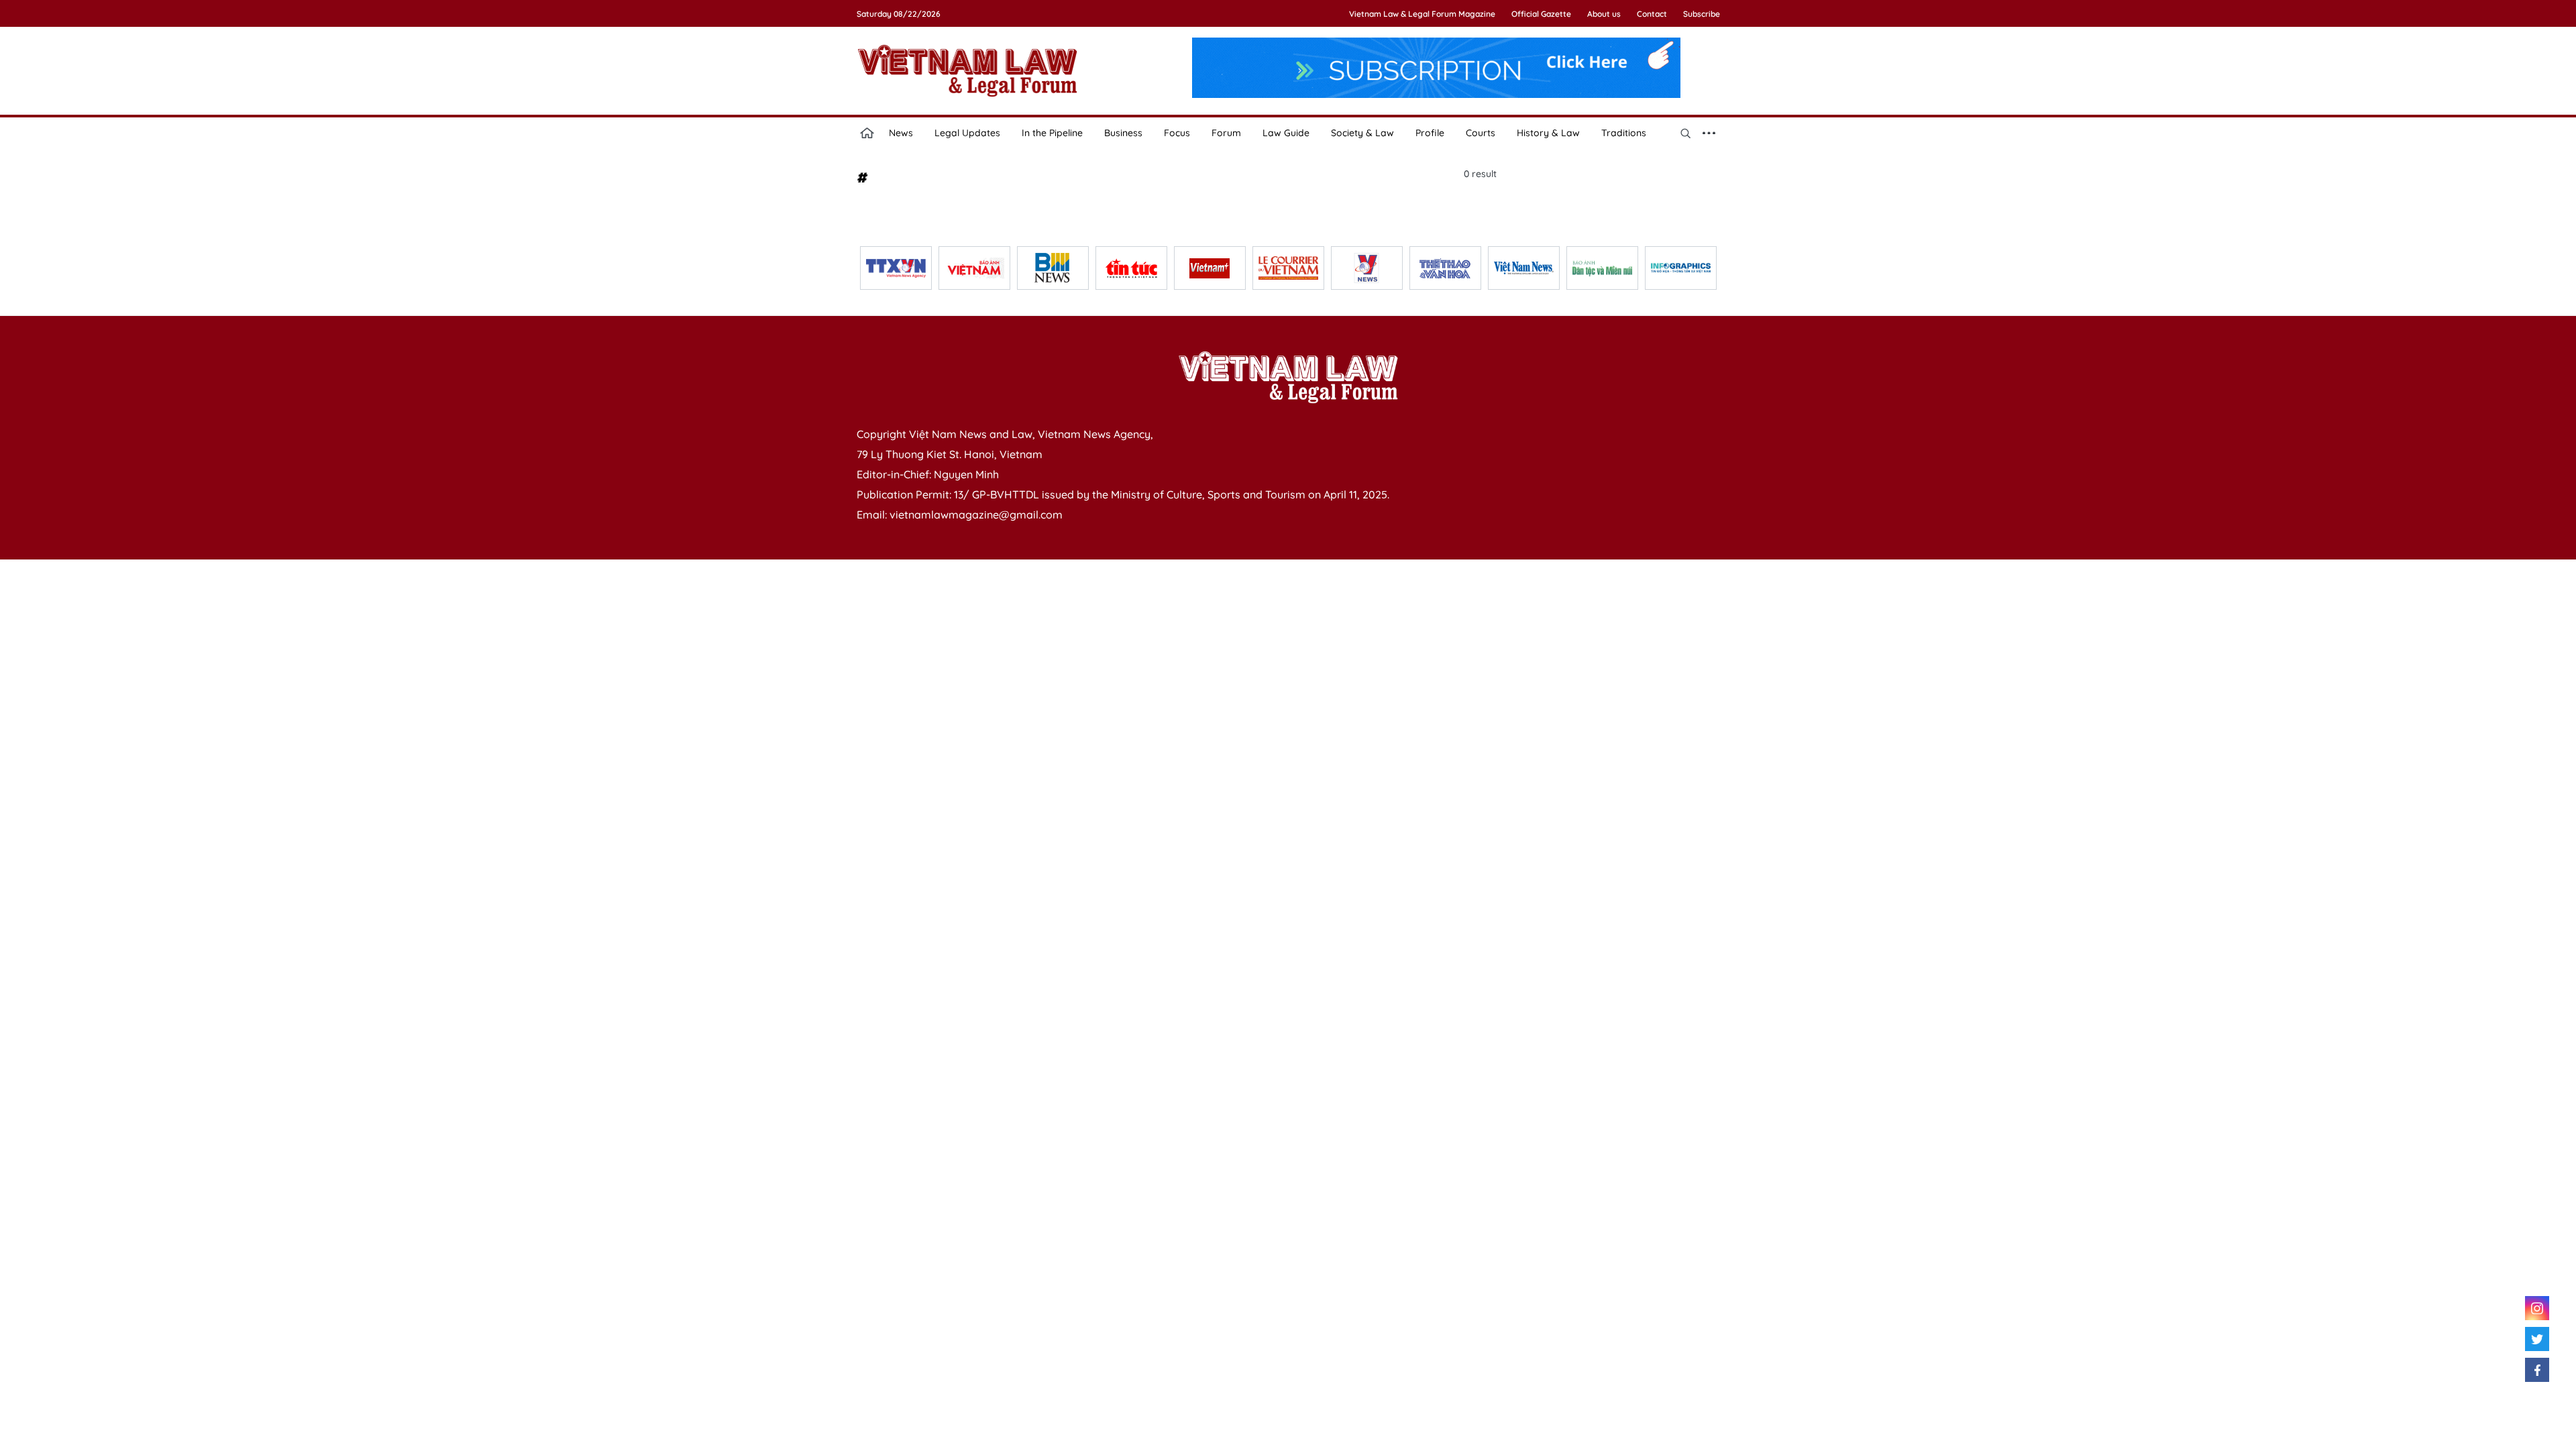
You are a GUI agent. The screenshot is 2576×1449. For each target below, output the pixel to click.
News (901, 133)
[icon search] (1686, 133)
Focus (1177, 133)
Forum (1226, 133)
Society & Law (1362, 133)
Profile (1430, 133)
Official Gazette (1541, 14)
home (867, 133)
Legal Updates (967, 133)
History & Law (1548, 133)
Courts (1481, 133)
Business (1123, 133)
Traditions (1624, 133)
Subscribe (1702, 14)
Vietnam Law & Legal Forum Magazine (1422, 14)
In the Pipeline (1052, 133)
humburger (1709, 133)
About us (1604, 14)
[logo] (1288, 377)
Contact (1652, 14)
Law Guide (1286, 133)
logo (967, 70)
